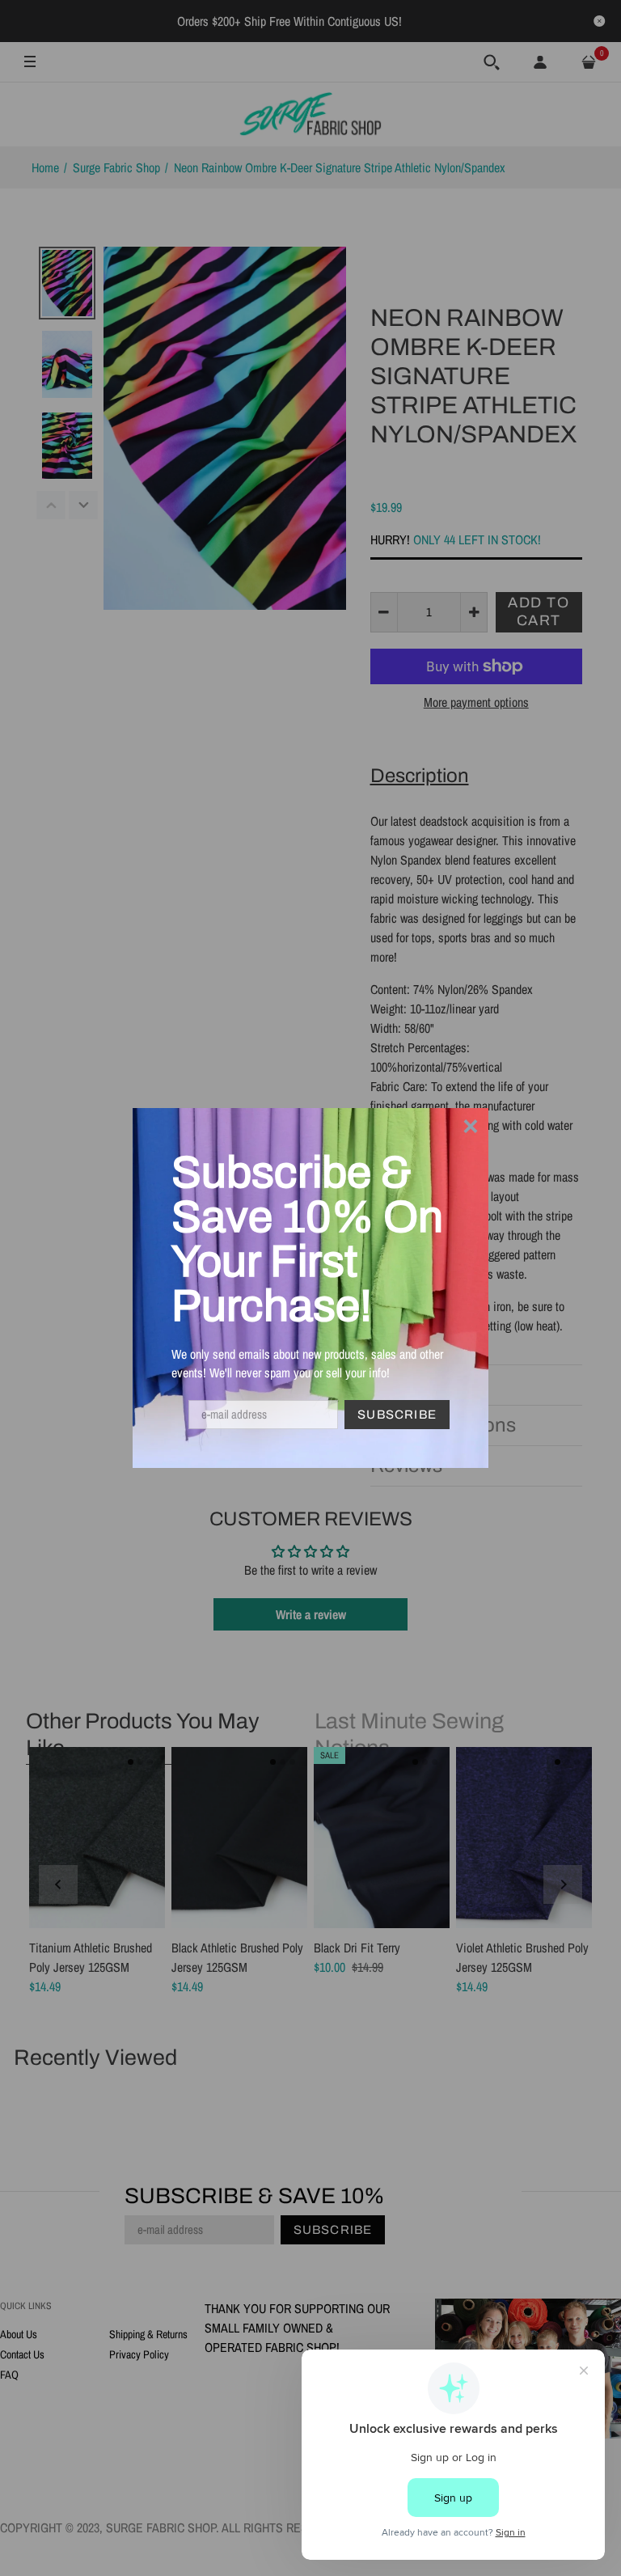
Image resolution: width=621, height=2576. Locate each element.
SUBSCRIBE (397, 1415)
